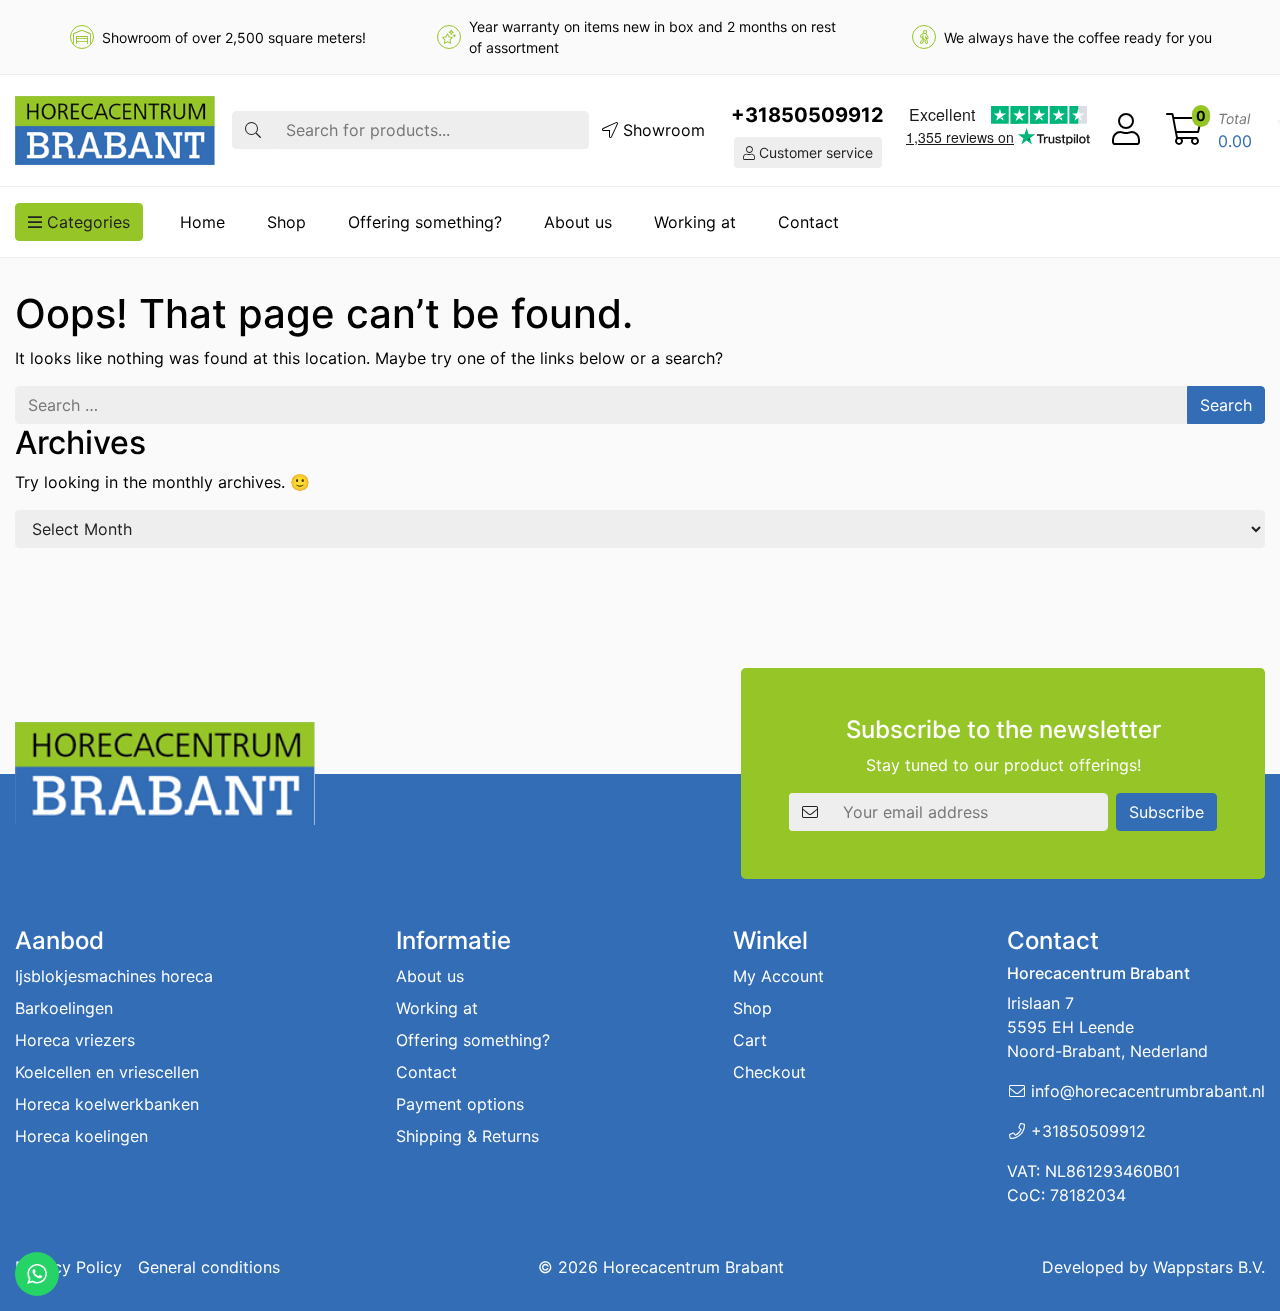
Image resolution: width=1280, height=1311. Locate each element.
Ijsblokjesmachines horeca (114, 976)
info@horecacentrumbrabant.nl (1148, 1091)
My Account (778, 976)
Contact (808, 222)
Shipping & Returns (467, 1136)
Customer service (814, 152)
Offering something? (425, 222)
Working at (695, 222)
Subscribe (1166, 812)
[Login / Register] (1126, 130)
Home (202, 222)
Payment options (460, 1104)
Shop (286, 222)
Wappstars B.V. (1209, 1267)
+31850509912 (807, 115)
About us (578, 222)
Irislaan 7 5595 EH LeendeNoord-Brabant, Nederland (1107, 1027)
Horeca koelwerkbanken (107, 1104)
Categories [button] (86, 222)
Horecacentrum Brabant (693, 1267)
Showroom (661, 130)
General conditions (209, 1267)
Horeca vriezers (75, 1040)
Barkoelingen (64, 1008)
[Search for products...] (253, 130)
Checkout (769, 1072)
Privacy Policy (68, 1267)
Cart (750, 1040)
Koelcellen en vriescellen (107, 1072)
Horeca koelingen (81, 1136)
